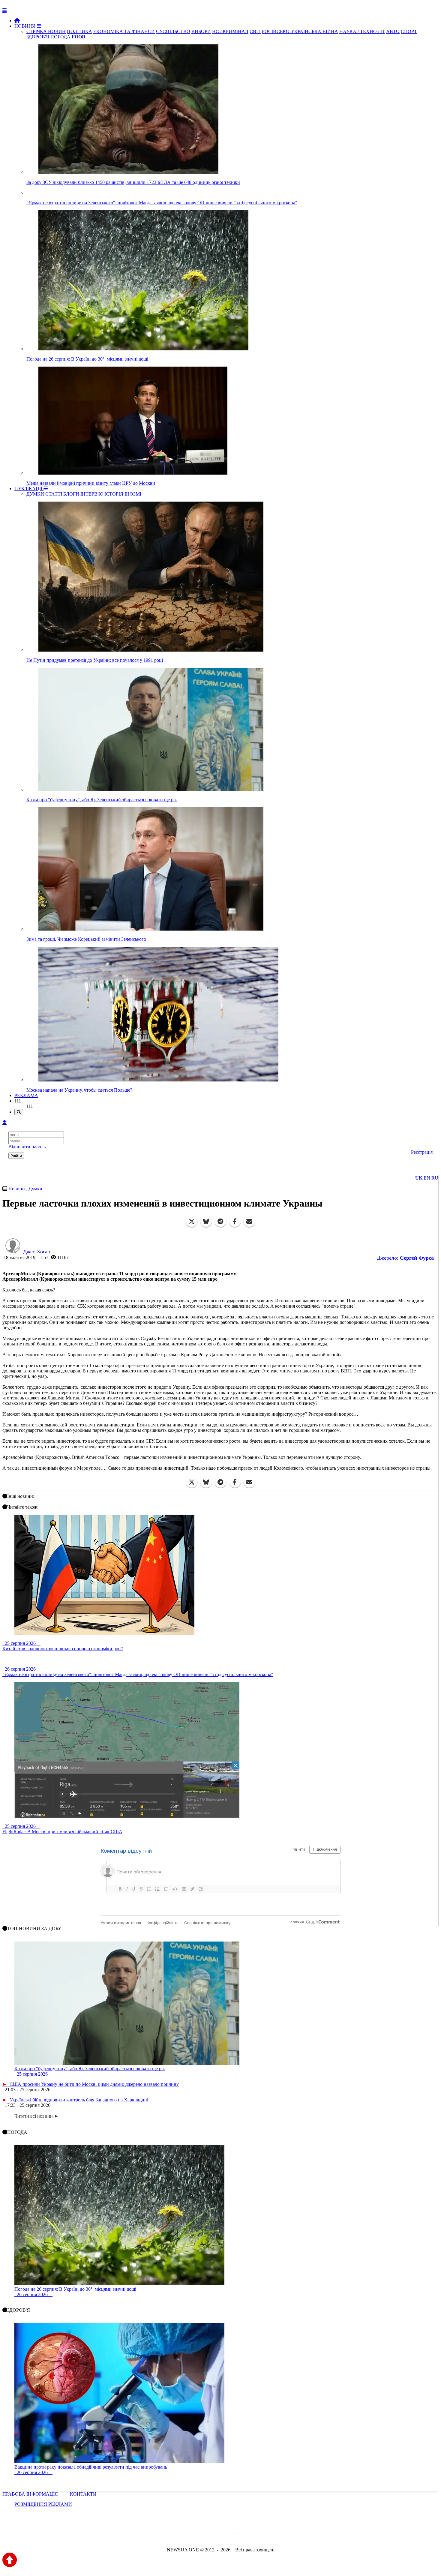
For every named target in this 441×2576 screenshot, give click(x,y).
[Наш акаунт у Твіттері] (175, 2534)
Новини (17, 1189)
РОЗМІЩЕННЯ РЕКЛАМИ (43, 2504)
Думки (35, 1189)
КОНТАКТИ (83, 2494)
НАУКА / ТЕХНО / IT (362, 31)
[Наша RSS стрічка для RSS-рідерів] (268, 2534)
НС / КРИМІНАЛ (230, 31)
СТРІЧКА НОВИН (46, 31)
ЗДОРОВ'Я (38, 37)
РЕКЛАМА (26, 1095)
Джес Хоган (37, 1252)
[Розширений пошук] (19, 1112)
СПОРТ (409, 31)
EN (427, 1178)
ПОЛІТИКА (79, 31)
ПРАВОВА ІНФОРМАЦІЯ (31, 2494)
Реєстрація (422, 1152)
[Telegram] (220, 1222)
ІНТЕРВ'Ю (92, 494)
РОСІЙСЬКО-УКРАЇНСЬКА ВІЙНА (300, 31)
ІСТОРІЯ (114, 494)
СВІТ (255, 31)
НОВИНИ (26, 26)
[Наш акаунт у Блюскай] (189, 2534)
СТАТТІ (54, 494)
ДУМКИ (35, 494)
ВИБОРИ (201, 31)
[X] (192, 1222)
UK (419, 1178)
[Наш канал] (253, 2534)
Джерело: (405, 1258)
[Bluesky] (206, 1222)
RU (435, 1178)
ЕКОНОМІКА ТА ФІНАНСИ (124, 31)
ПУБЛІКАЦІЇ (29, 489)
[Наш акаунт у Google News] (234, 2534)
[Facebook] (235, 1222)
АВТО (393, 31)
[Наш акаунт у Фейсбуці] (203, 2534)
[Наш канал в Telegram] (217, 2534)
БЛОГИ (71, 494)
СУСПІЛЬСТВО (173, 31)
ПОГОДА (60, 37)
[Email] (249, 1222)
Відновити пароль (27, 1147)
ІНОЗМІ (133, 494)
